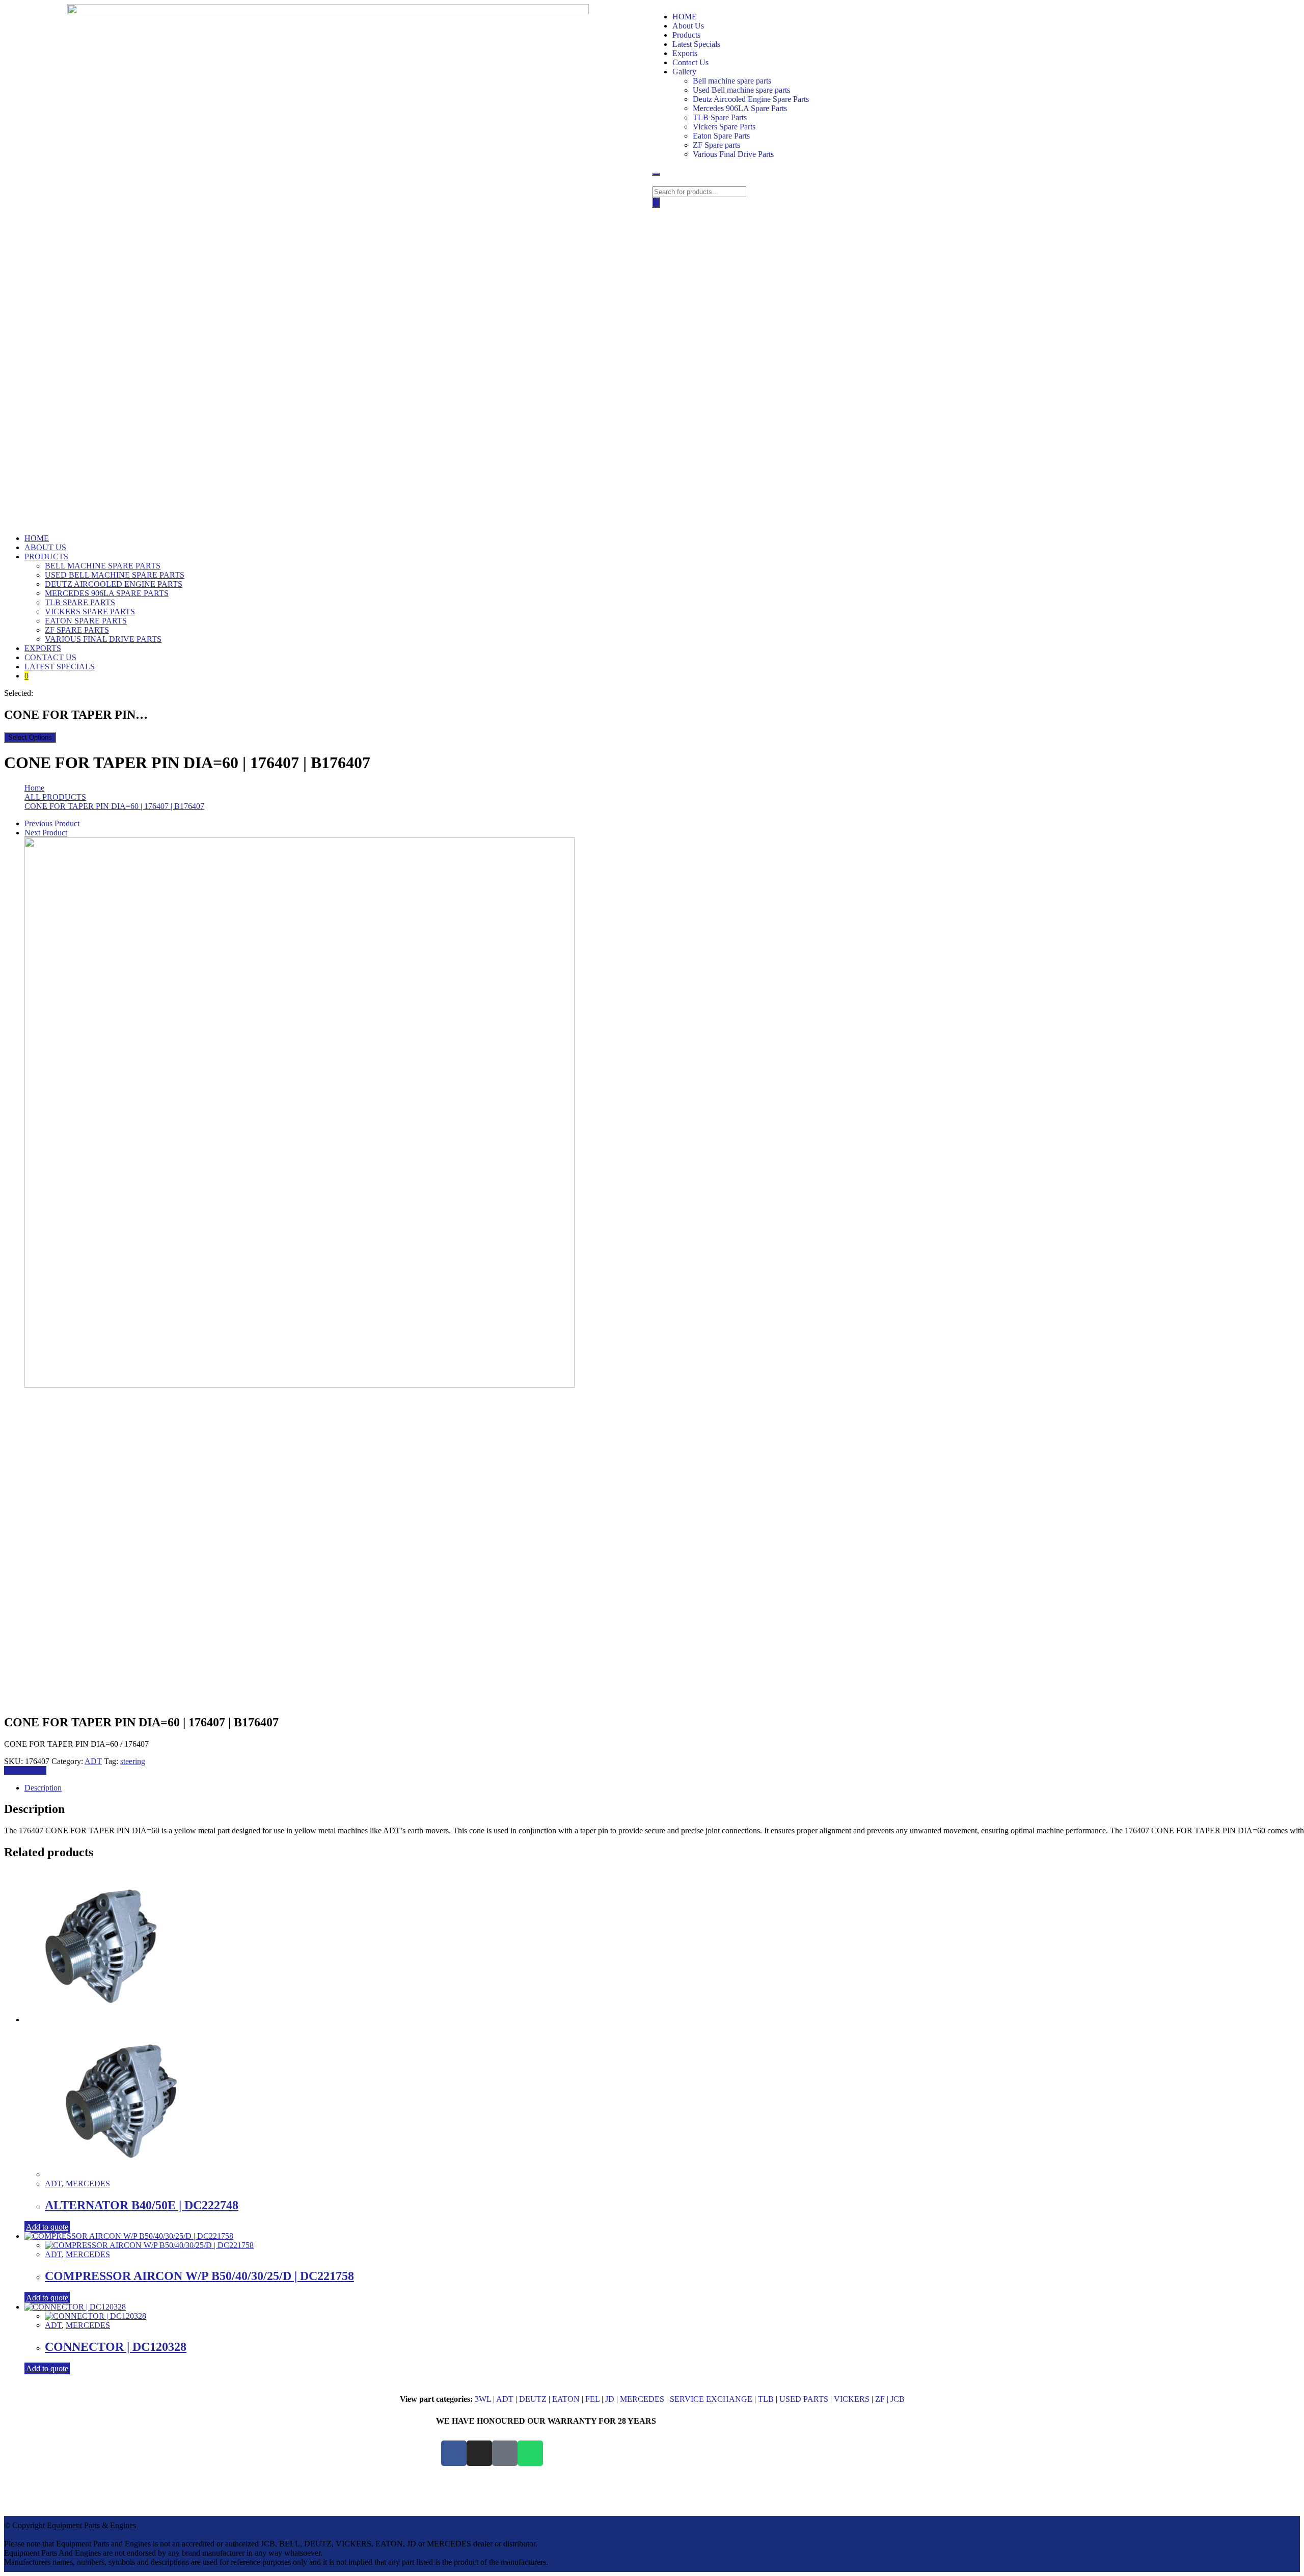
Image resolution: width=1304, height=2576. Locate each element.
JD (610, 2399)
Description (43, 1788)
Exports (685, 53)
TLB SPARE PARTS (80, 602)
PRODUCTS (46, 557)
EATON (566, 2399)
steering (133, 1761)
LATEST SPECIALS (60, 667)
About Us (688, 26)
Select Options (30, 737)
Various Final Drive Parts (733, 154)
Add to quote (25, 1770)
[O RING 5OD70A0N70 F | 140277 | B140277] (300, 1385)
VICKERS (852, 2399)
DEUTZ (533, 2399)
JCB (898, 2399)
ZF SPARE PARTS (77, 630)
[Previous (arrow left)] (18, 1288)
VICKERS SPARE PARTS (90, 612)
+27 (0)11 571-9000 (920, 2444)
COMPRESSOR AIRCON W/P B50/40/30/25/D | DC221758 (199, 2276)
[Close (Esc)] (1293, 11)
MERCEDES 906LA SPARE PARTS (107, 593)
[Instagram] (479, 2453)
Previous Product (52, 823)
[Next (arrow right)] (1286, 1288)
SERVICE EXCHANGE (711, 2399)
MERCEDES (88, 2184)
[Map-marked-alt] (505, 2453)
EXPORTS (43, 648)
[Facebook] (454, 2453)
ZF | (883, 2399)
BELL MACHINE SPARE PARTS (103, 566)
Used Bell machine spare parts (741, 90)
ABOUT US (45, 547)
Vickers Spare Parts (724, 127)
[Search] (656, 202)
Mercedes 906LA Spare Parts (740, 108)
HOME (37, 538)
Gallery (684, 72)
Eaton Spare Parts (721, 136)
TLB (766, 2399)
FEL (592, 2399)
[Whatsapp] (530, 2453)
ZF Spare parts (716, 145)
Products (686, 35)
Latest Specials (696, 44)
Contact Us (690, 62)
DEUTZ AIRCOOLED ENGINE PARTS (114, 584)
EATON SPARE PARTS (86, 621)
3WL (483, 2399)
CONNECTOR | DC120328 (116, 2347)
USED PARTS (804, 2399)
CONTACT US (50, 657)
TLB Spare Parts (720, 117)
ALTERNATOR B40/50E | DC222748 (142, 2205)
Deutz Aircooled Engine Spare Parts (751, 99)
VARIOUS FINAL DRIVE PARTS (103, 639)
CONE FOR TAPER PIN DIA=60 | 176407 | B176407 (114, 806)
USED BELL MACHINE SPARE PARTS (115, 575)
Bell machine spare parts (732, 81)
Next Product (46, 833)
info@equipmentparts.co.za (917, 2462)
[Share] (1270, 11)
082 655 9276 (913, 2453)
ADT (93, 1761)
